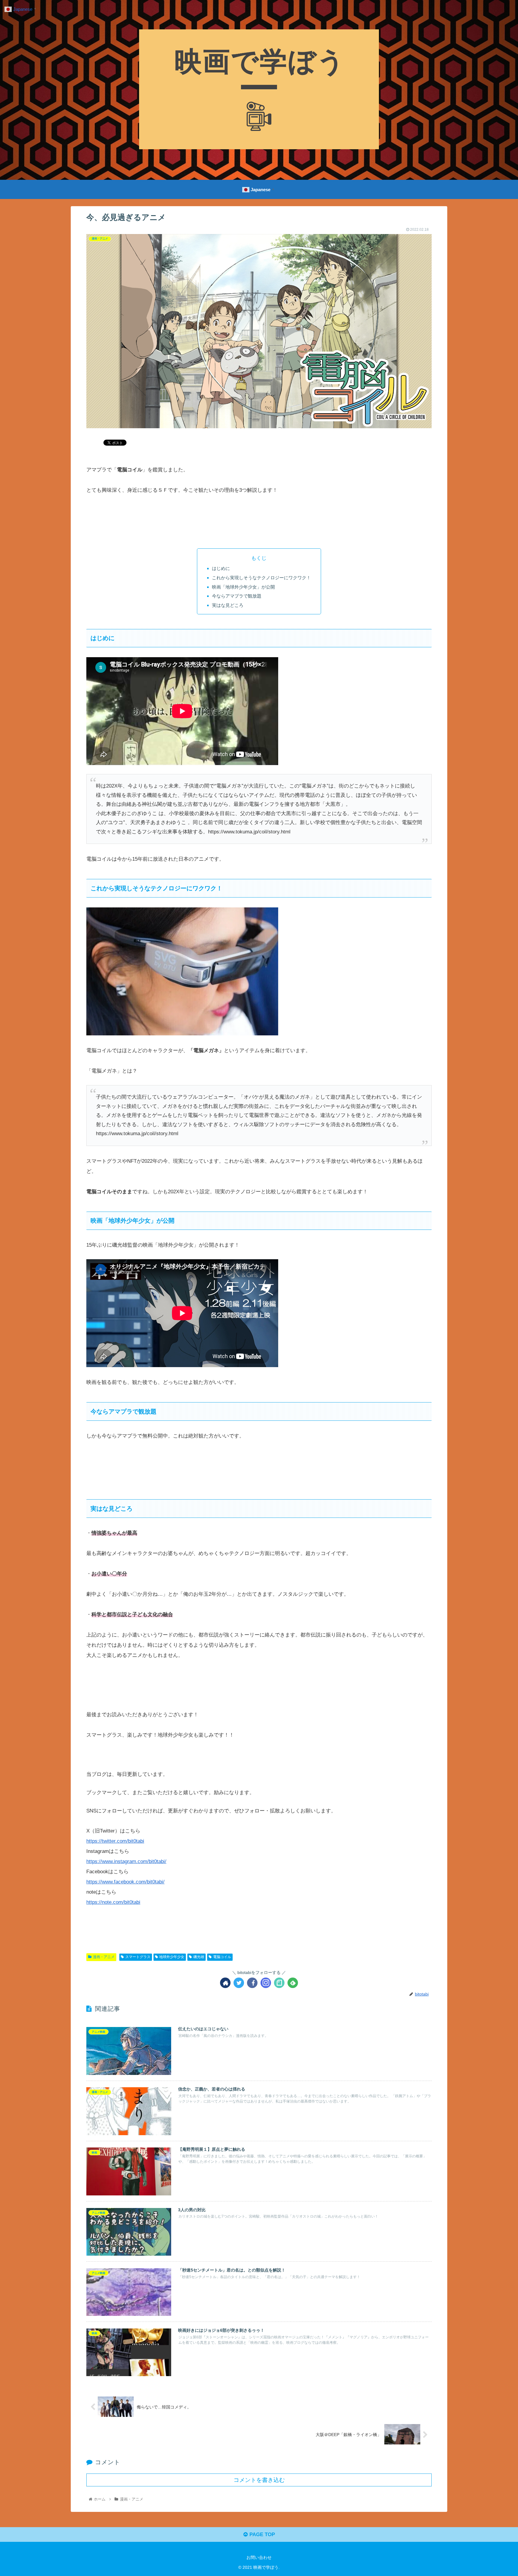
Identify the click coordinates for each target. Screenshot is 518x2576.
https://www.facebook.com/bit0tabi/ (125, 1882)
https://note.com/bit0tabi (113, 1902)
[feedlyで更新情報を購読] (293, 1983)
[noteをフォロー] (279, 1983)
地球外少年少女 (172, 1957)
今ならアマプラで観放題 (237, 596)
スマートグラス (138, 1957)
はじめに (221, 568)
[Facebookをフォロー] (252, 1983)
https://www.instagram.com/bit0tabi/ (126, 1861)
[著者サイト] (225, 1983)
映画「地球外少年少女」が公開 (243, 587)
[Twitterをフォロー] (239, 1983)
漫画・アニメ (104, 1957)
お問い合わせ (259, 2557)
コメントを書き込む (259, 2480)
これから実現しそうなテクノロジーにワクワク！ (261, 578)
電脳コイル (222, 1957)
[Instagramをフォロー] (266, 1983)
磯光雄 (199, 1957)
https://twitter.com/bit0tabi (115, 1841)
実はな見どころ (228, 605)
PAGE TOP (261, 2534)
